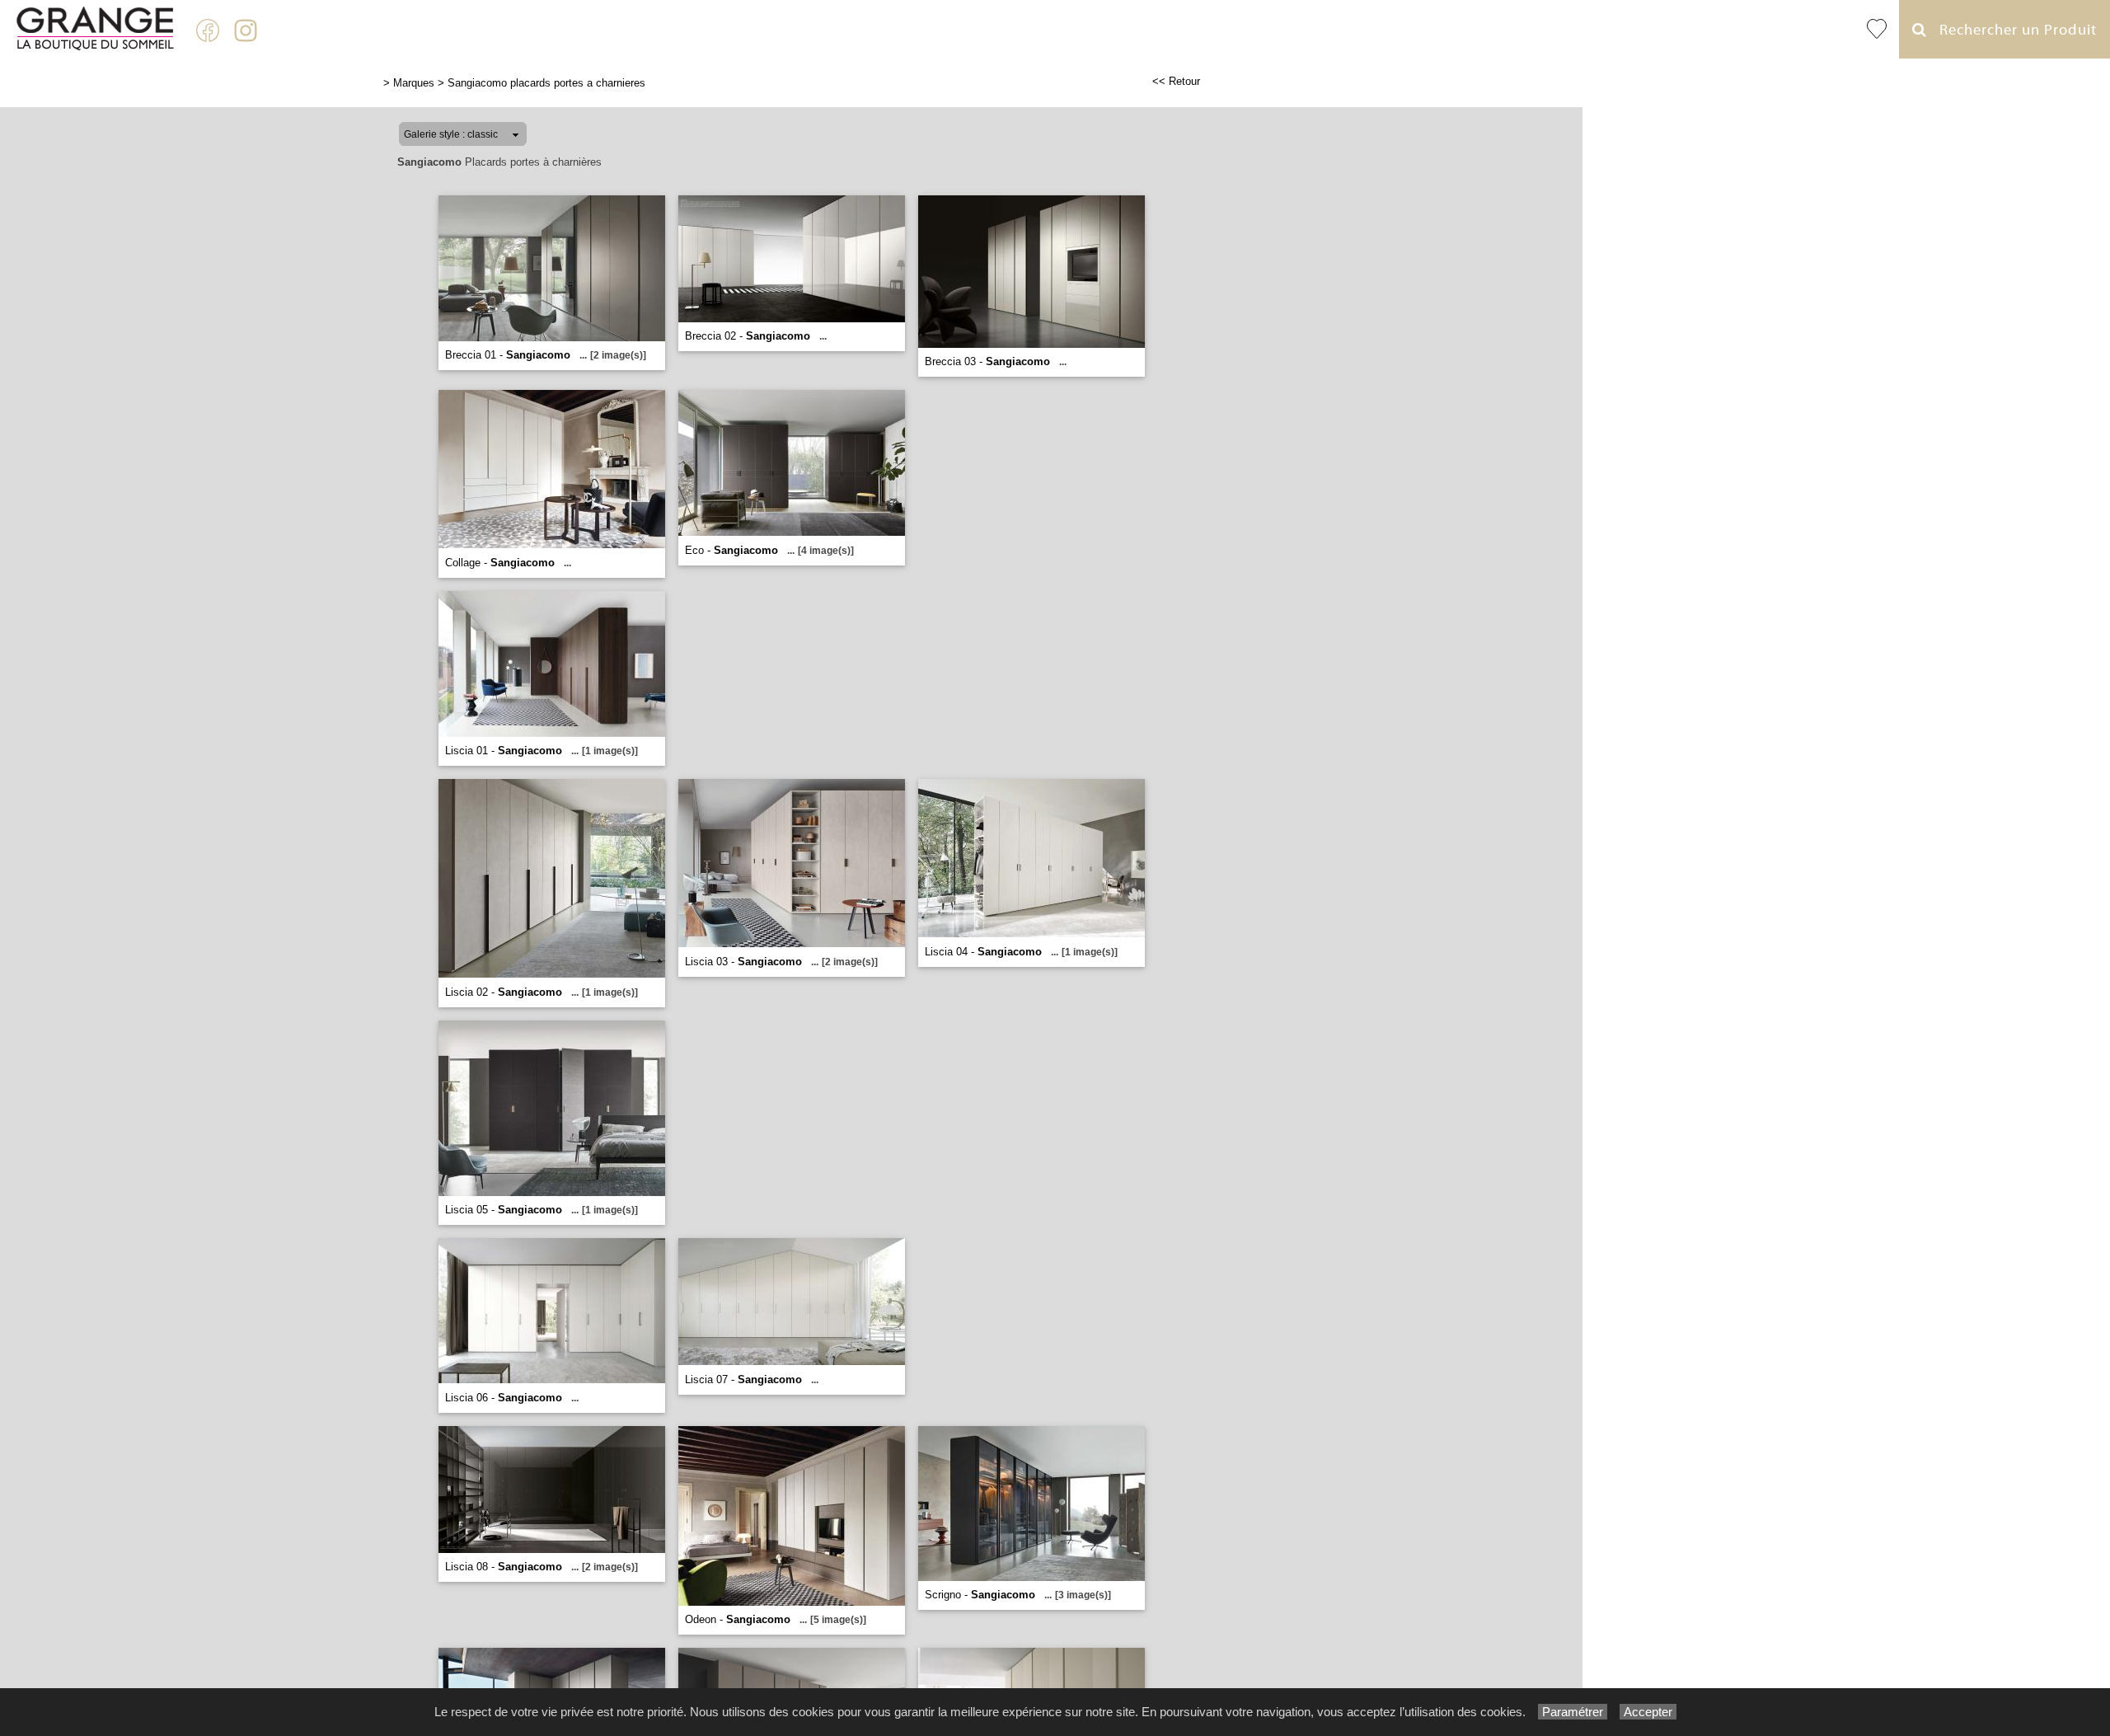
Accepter (1648, 1712)
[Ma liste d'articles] (1877, 29)
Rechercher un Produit (2012, 30)
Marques (414, 83)
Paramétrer (1573, 1712)
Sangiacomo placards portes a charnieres (546, 83)
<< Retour (1176, 81)
